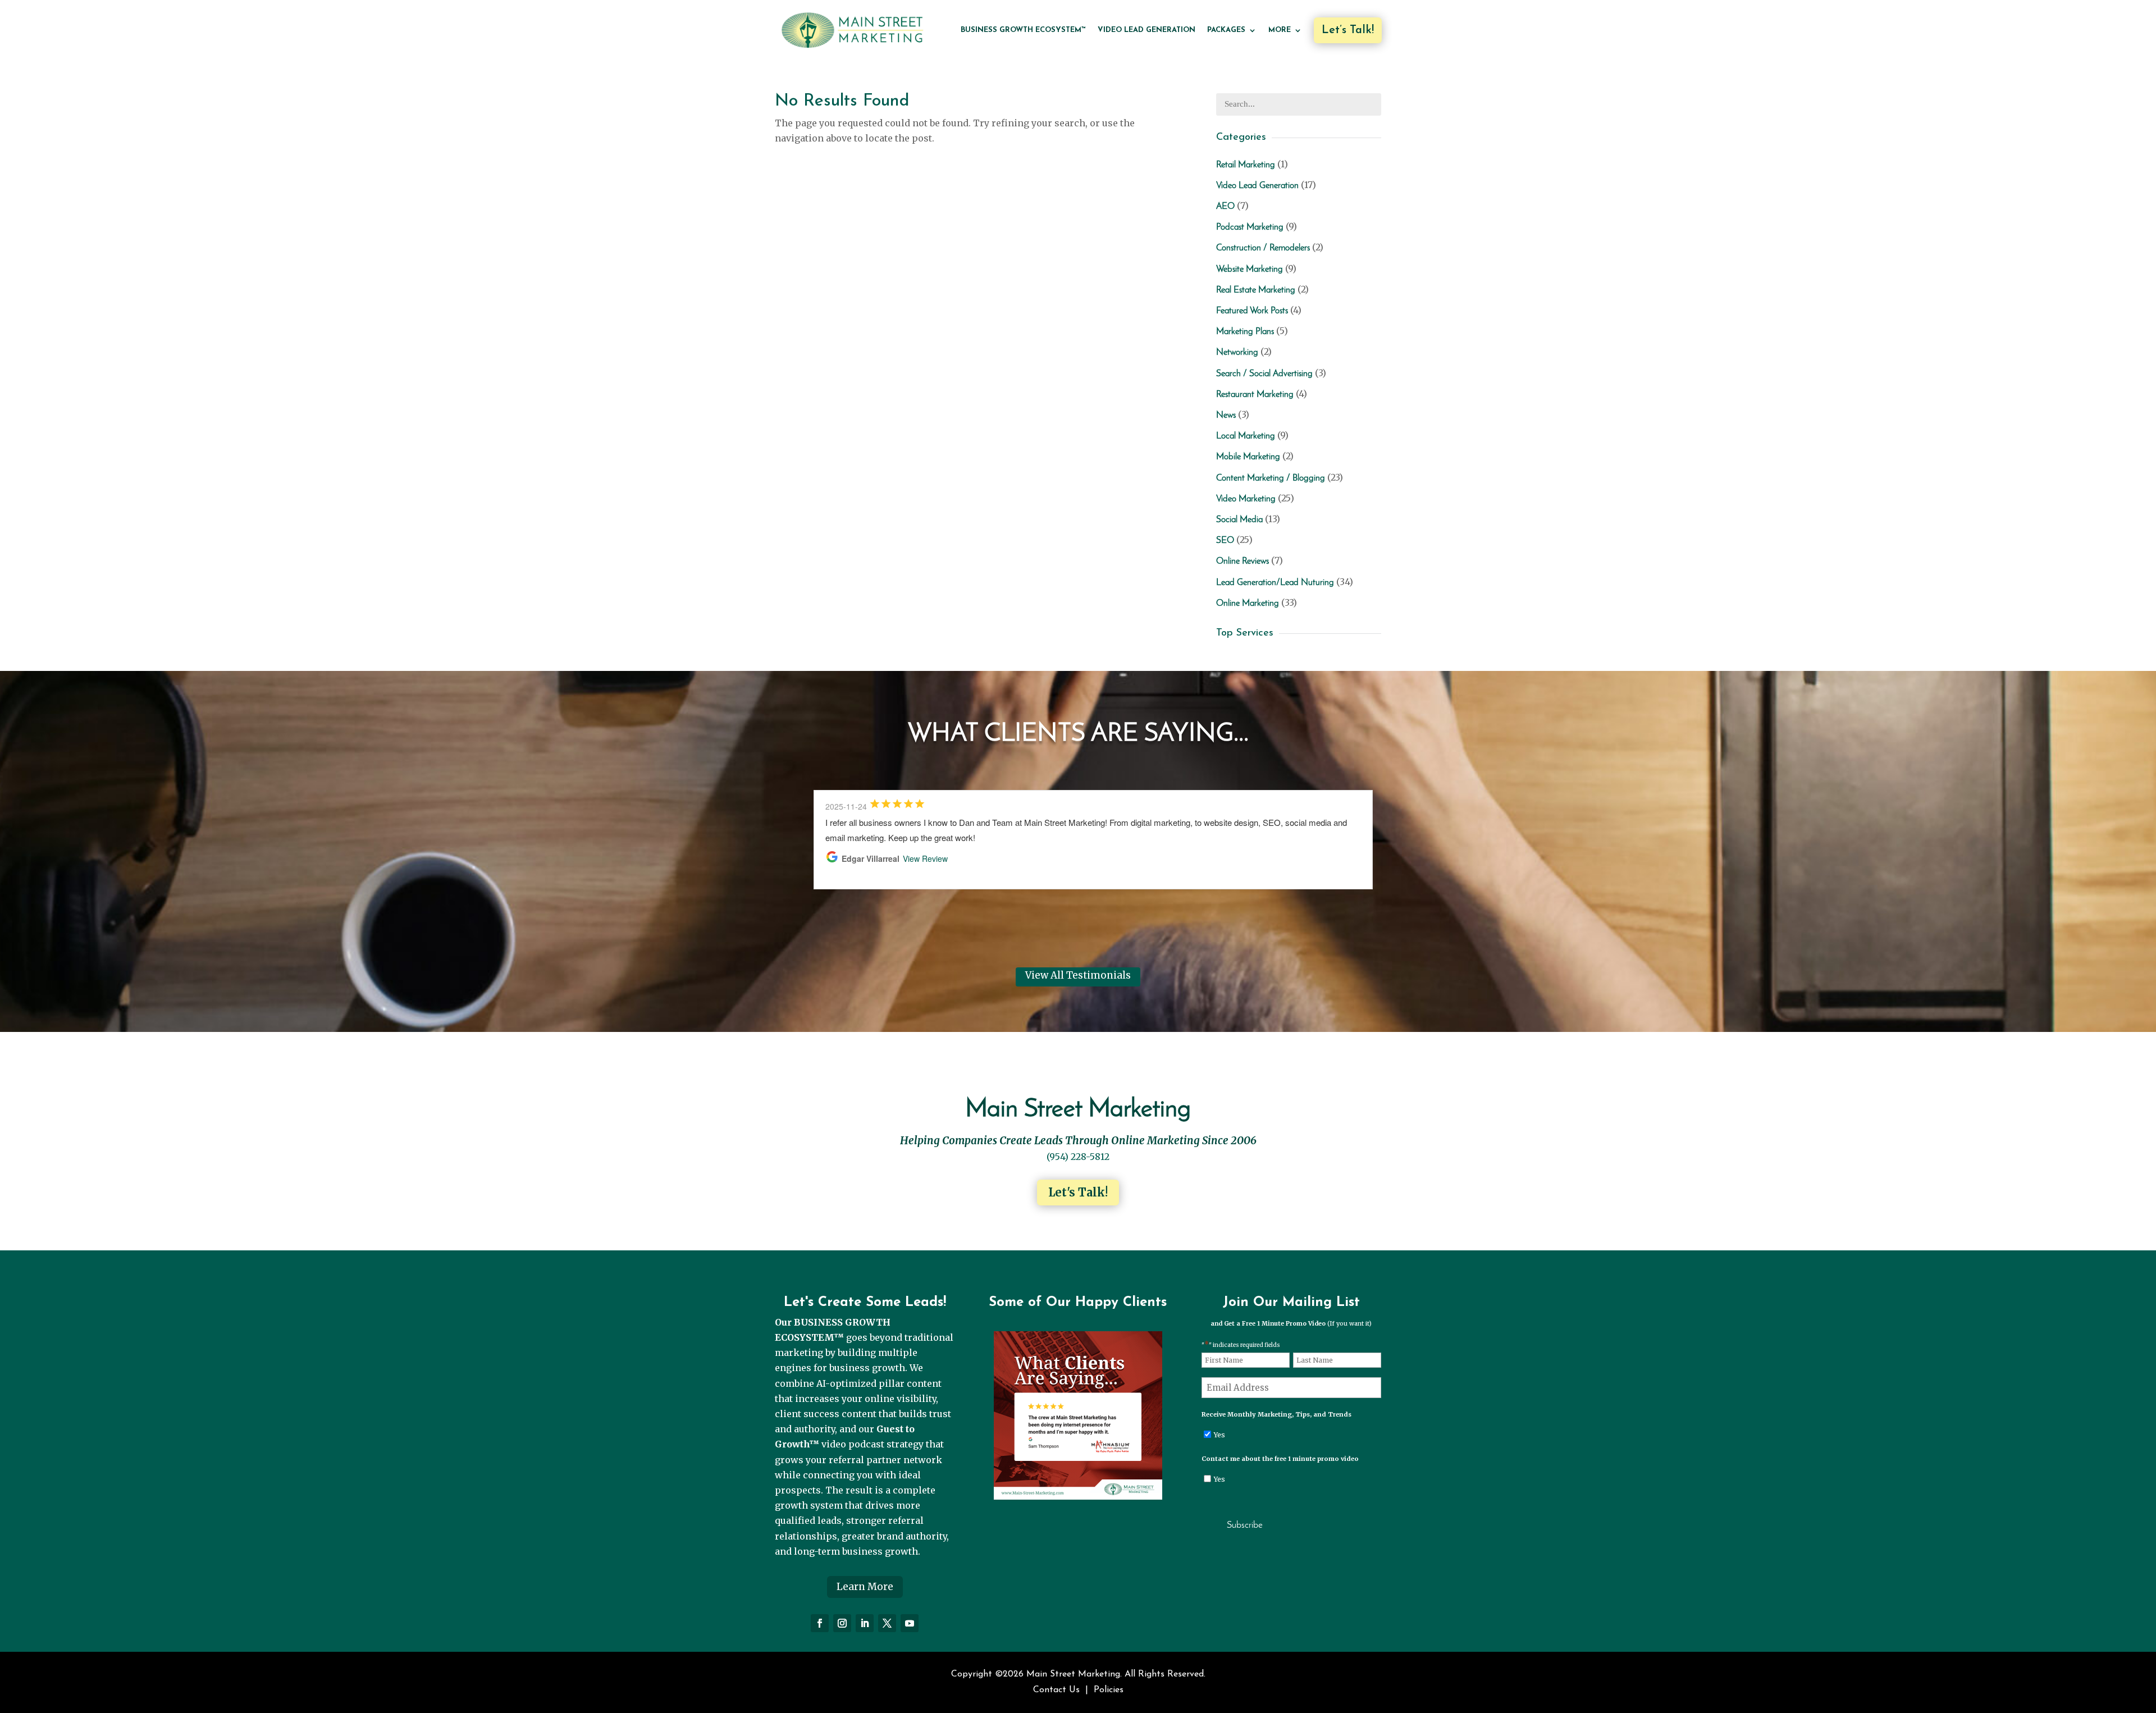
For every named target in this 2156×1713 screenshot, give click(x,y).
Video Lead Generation (1146, 30)
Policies (1109, 1690)
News (1226, 415)
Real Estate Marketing (1256, 290)
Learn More (865, 1587)
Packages (1226, 30)
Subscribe (1245, 1525)
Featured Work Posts (1252, 311)
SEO (1225, 541)
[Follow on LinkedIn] (865, 1623)
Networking (1237, 353)
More (1280, 30)
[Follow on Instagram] (842, 1623)
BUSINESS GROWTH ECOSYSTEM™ (1023, 30)
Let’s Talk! (1348, 30)
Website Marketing (1250, 269)
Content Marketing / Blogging (1271, 478)
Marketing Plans (1245, 332)
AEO (1225, 207)
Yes (1219, 1435)
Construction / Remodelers (1263, 248)
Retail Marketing (1246, 165)
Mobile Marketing (1248, 457)
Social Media (1239, 520)
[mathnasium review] (1078, 1496)
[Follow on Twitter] (887, 1623)
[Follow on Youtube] (910, 1623)
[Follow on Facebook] (820, 1623)
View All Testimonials (1078, 975)
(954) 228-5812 (1078, 1157)
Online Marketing (1248, 604)
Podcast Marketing (1250, 227)
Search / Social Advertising (1264, 374)
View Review (925, 858)
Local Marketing (1246, 436)
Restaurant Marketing (1255, 395)
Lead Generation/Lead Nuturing (1275, 583)
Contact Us (1056, 1690)
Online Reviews (1243, 561)
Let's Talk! (1078, 1192)
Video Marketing (1246, 499)
